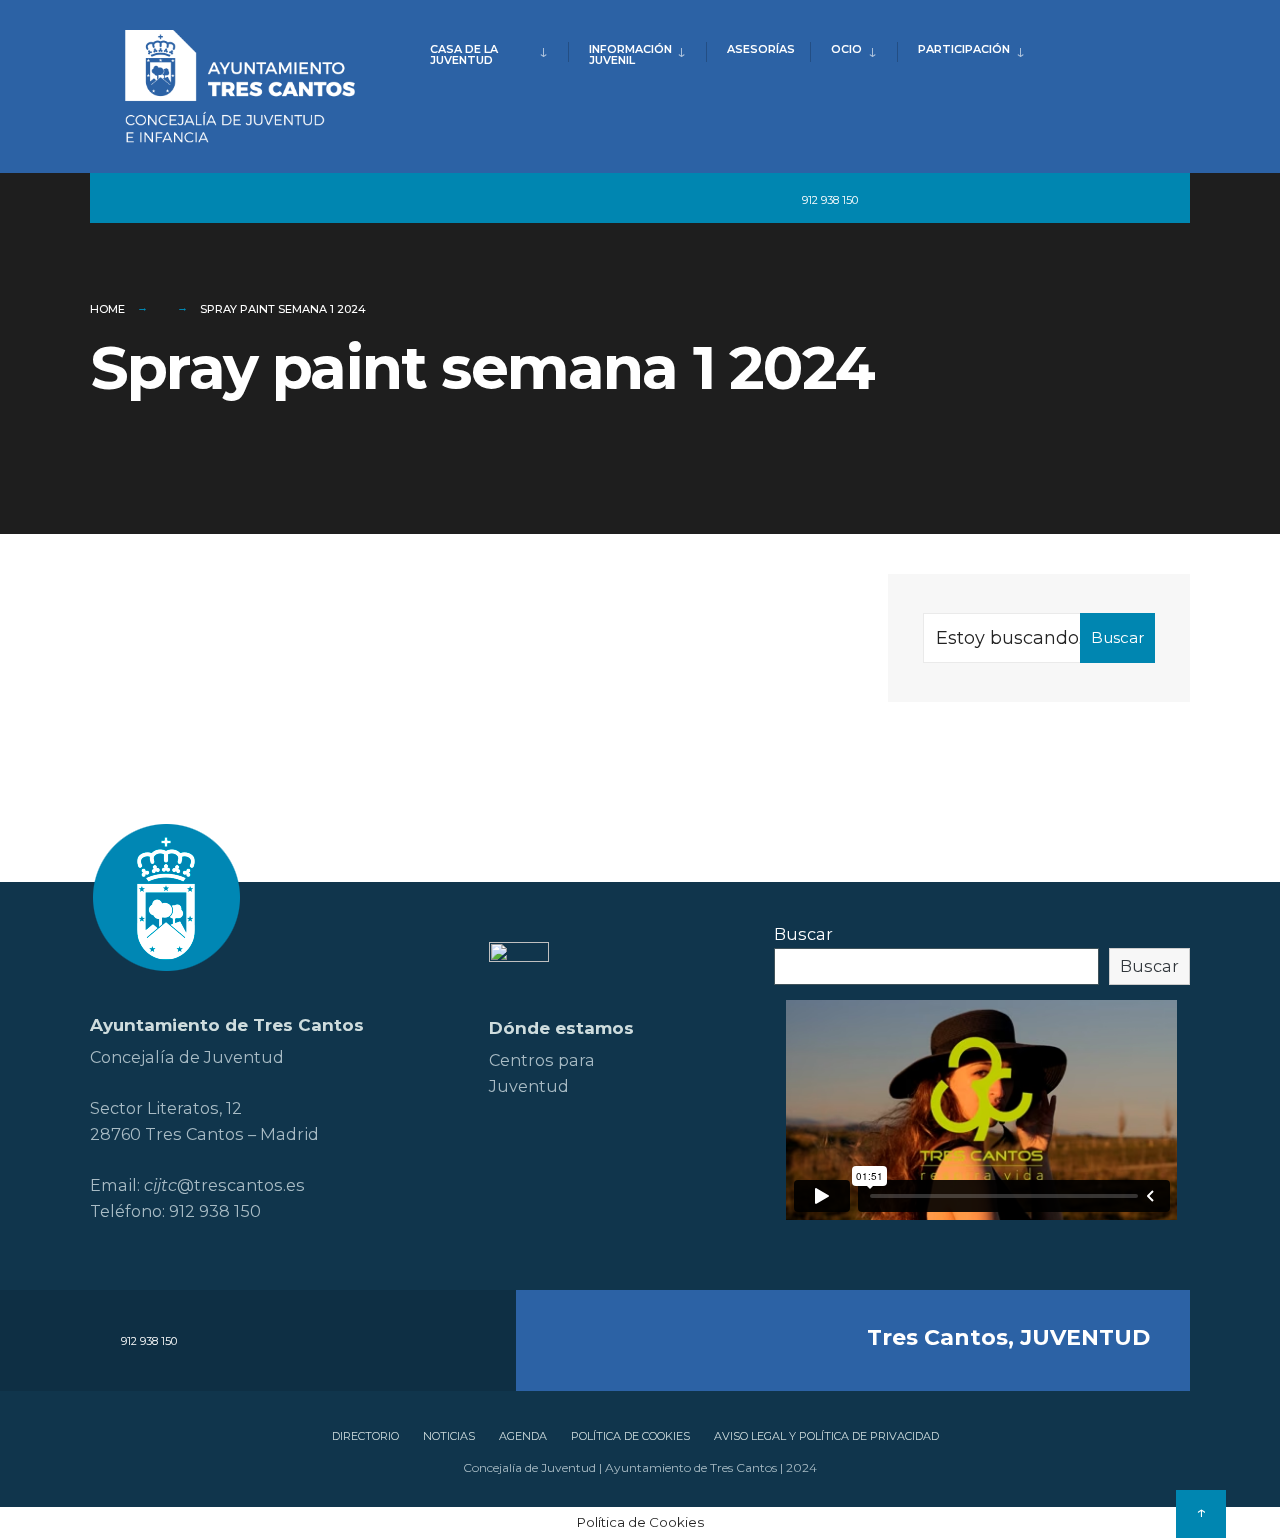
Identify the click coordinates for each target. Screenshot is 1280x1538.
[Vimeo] (1070, 198)
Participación (964, 49)
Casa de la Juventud (464, 54)
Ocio (846, 49)
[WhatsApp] (1106, 198)
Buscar (1117, 637)
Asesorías (761, 49)
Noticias (449, 1436)
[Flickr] (998, 198)
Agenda (523, 1436)
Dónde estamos (561, 1028)
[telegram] (887, 198)
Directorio (365, 1436)
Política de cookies (630, 1436)
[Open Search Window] (1142, 198)
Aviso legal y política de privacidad (826, 1436)
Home (107, 309)
